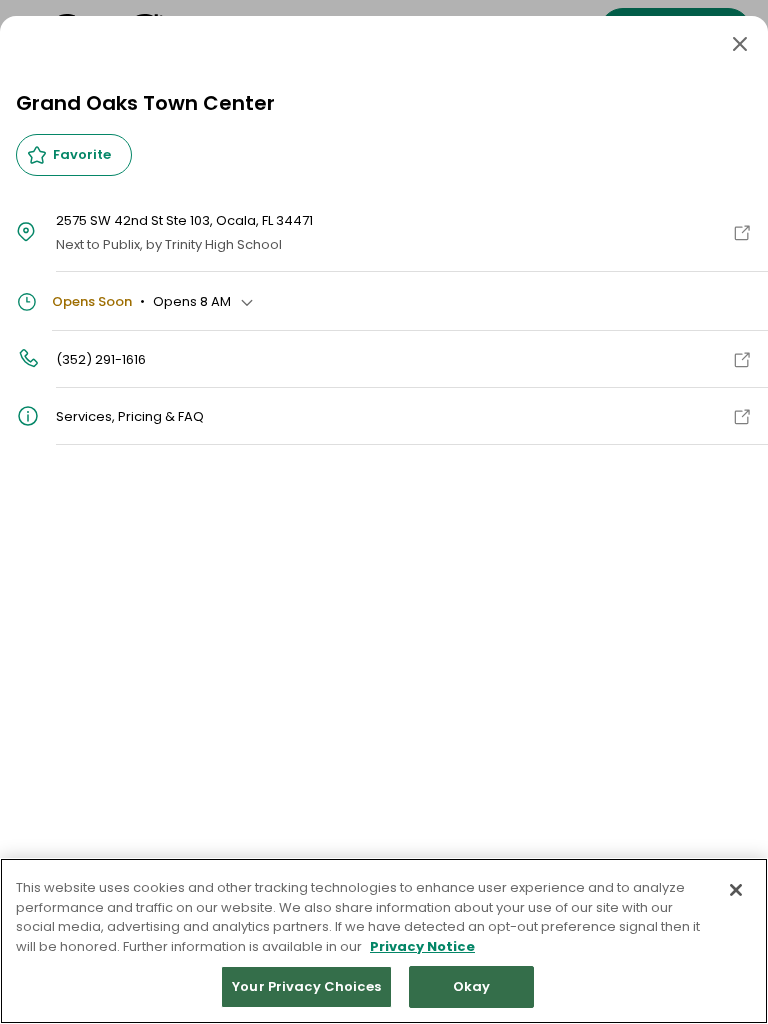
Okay (472, 986)
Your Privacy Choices (306, 986)
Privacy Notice (422, 946)
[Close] (740, 44)
